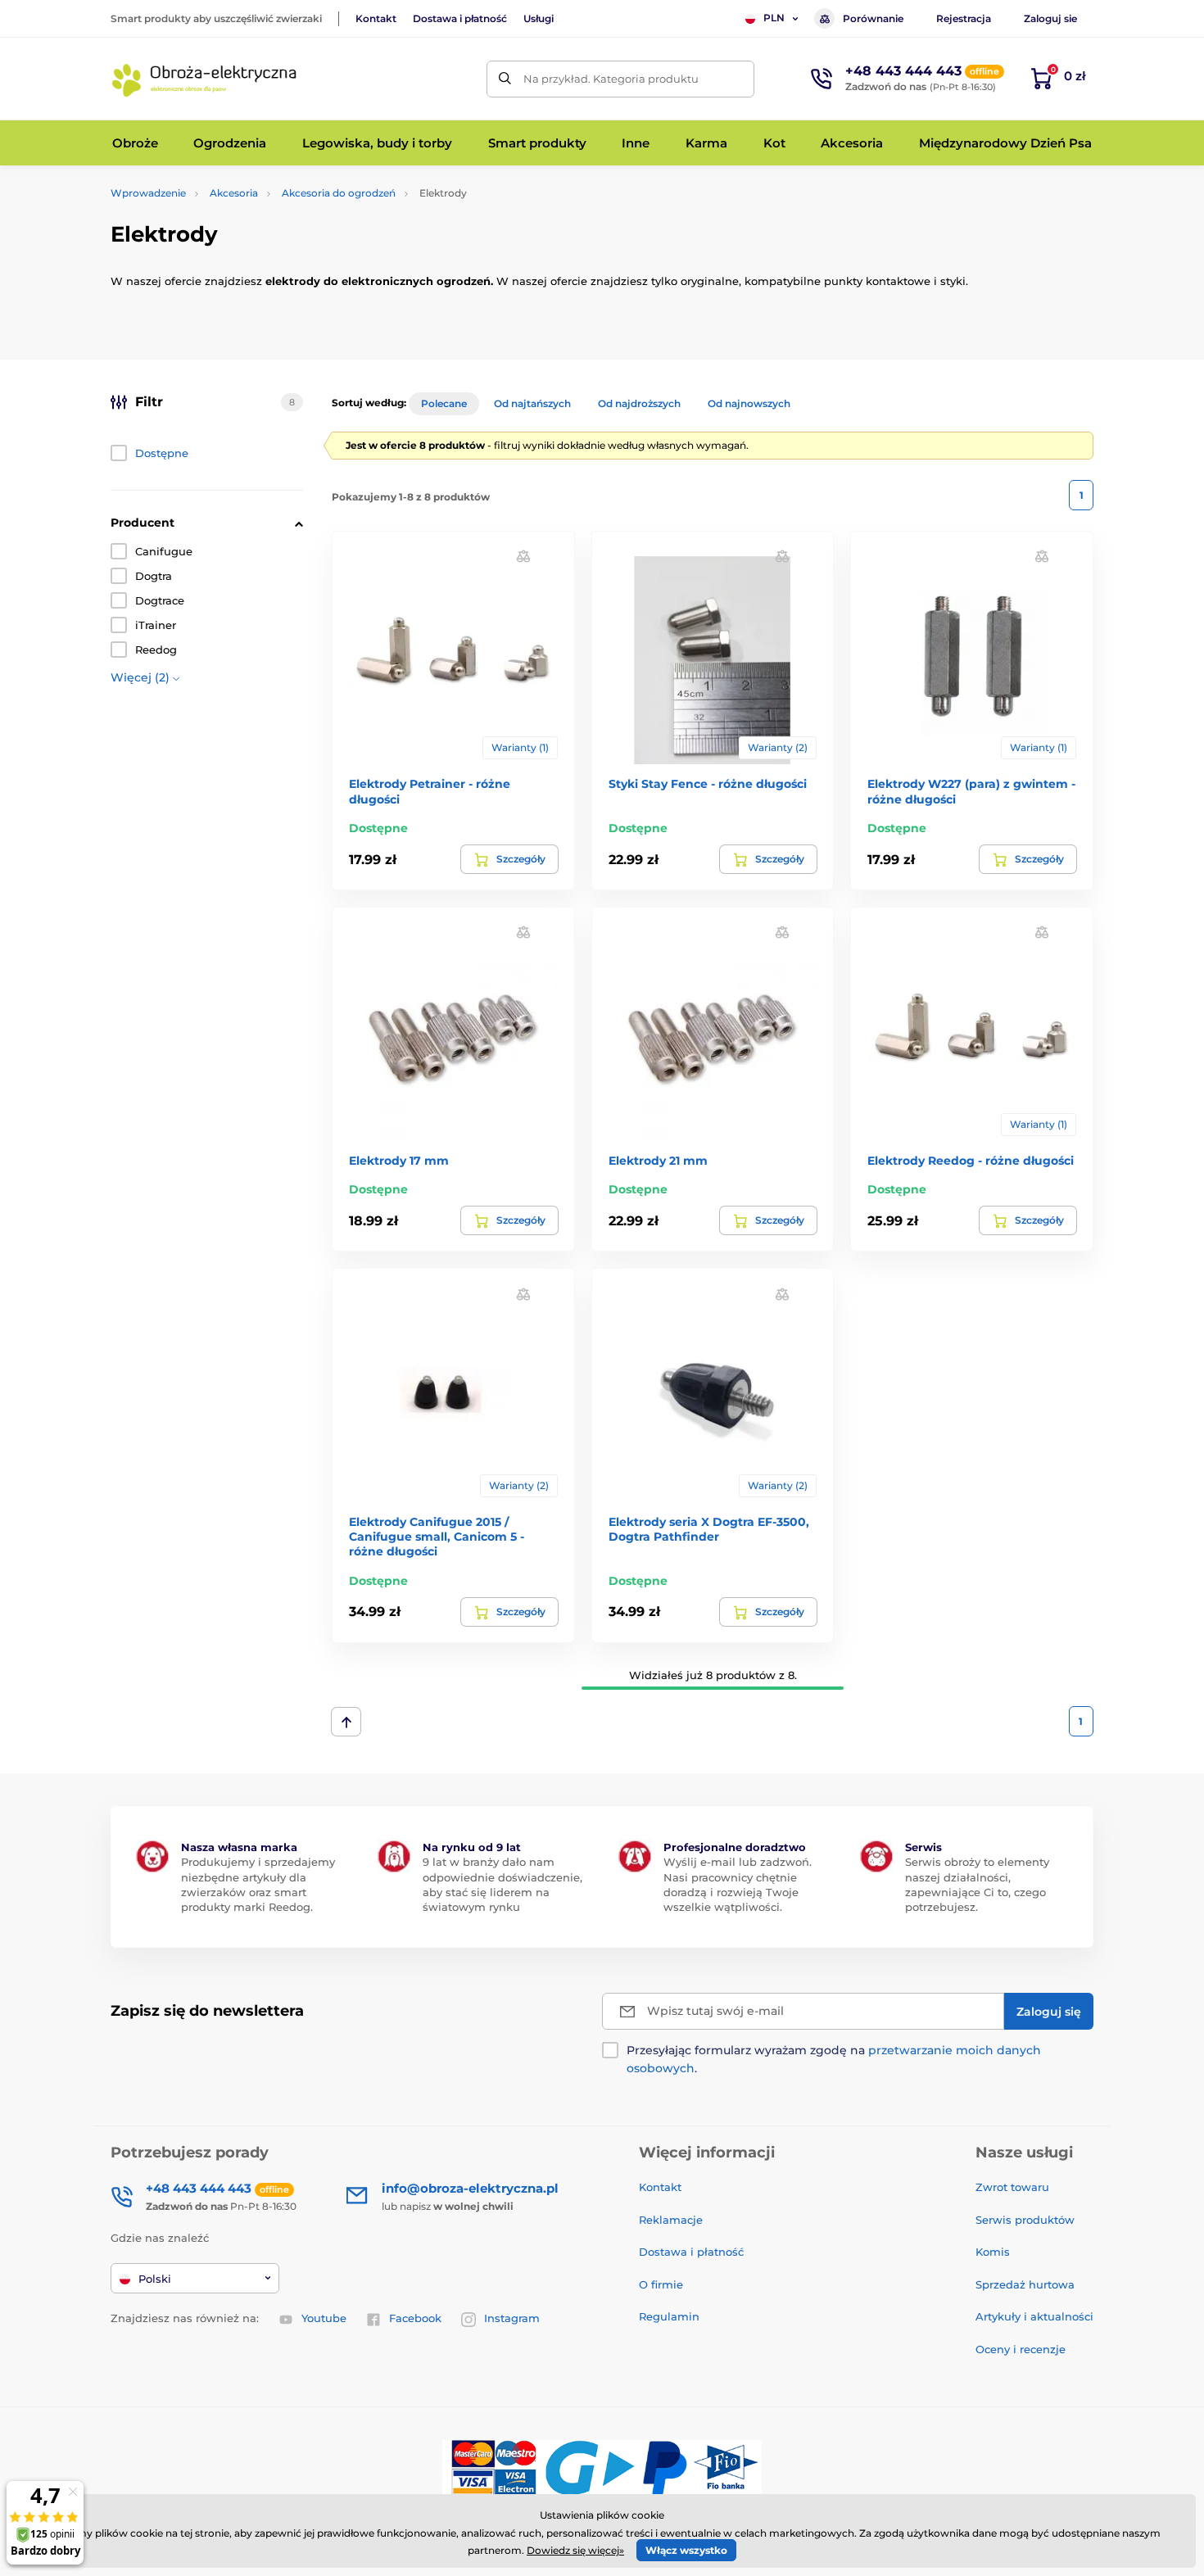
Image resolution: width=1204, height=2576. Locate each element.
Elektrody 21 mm (658, 1161)
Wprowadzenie (148, 193)
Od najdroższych (639, 403)
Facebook (415, 2318)
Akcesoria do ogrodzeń (339, 193)
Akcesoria (234, 193)
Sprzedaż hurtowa (1025, 2284)
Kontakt (376, 18)
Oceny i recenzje (1021, 2349)
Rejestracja (964, 18)
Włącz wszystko (686, 2550)
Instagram (512, 2318)
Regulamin (669, 2316)
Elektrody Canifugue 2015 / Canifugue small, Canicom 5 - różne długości (437, 1537)
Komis (993, 2252)
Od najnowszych (749, 403)
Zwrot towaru (1012, 2187)
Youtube (324, 2318)
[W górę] (346, 1722)
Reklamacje (671, 2220)
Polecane (444, 403)
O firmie (661, 2284)
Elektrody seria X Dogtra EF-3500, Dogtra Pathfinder (709, 1529)
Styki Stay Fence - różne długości (708, 784)
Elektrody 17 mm (399, 1161)
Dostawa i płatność (460, 18)
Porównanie (873, 18)
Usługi (539, 18)
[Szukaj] (505, 79)
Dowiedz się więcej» (575, 2550)
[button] (523, 556)
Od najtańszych (532, 403)
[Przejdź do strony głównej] (205, 79)
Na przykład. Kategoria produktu (611, 79)
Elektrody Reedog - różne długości (971, 1161)
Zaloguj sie (1050, 18)
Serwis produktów (1025, 2220)
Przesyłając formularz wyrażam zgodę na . (834, 2059)
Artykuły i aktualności (1034, 2316)
